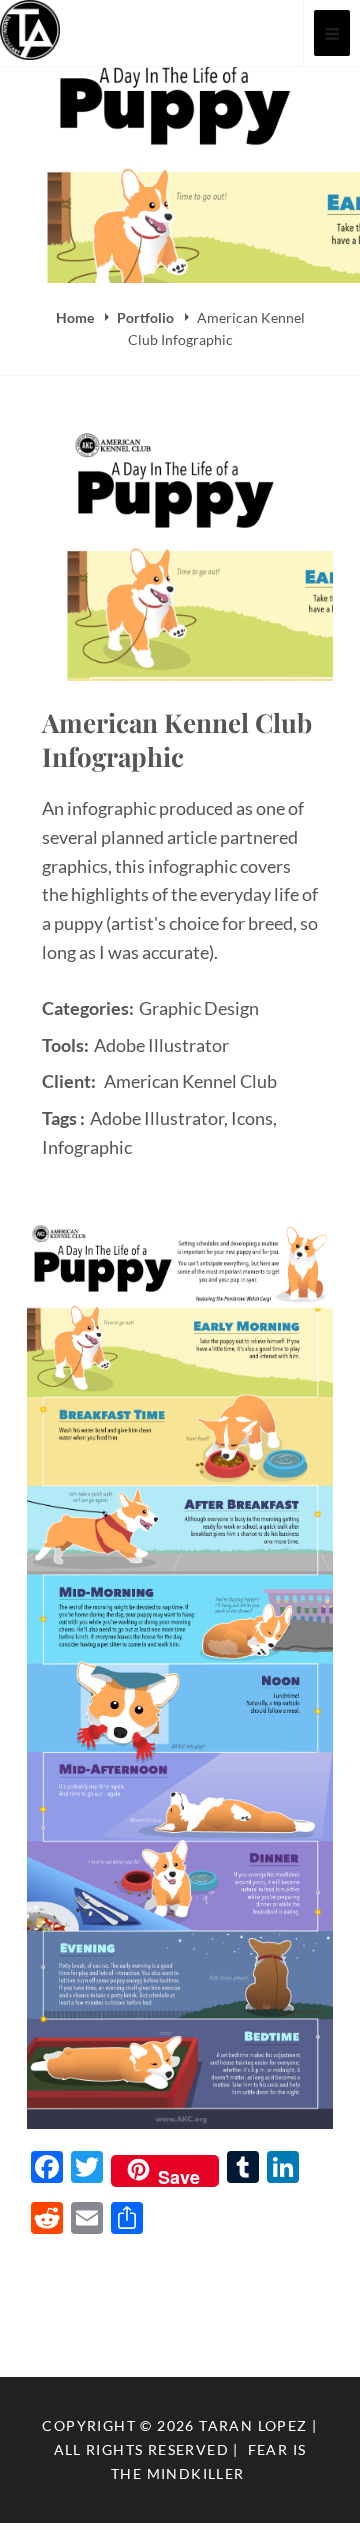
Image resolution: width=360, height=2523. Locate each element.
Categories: (88, 1008)
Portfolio (147, 317)
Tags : (63, 1118)
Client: (69, 1081)
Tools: (65, 1045)
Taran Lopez (253, 2425)
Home (76, 317)
